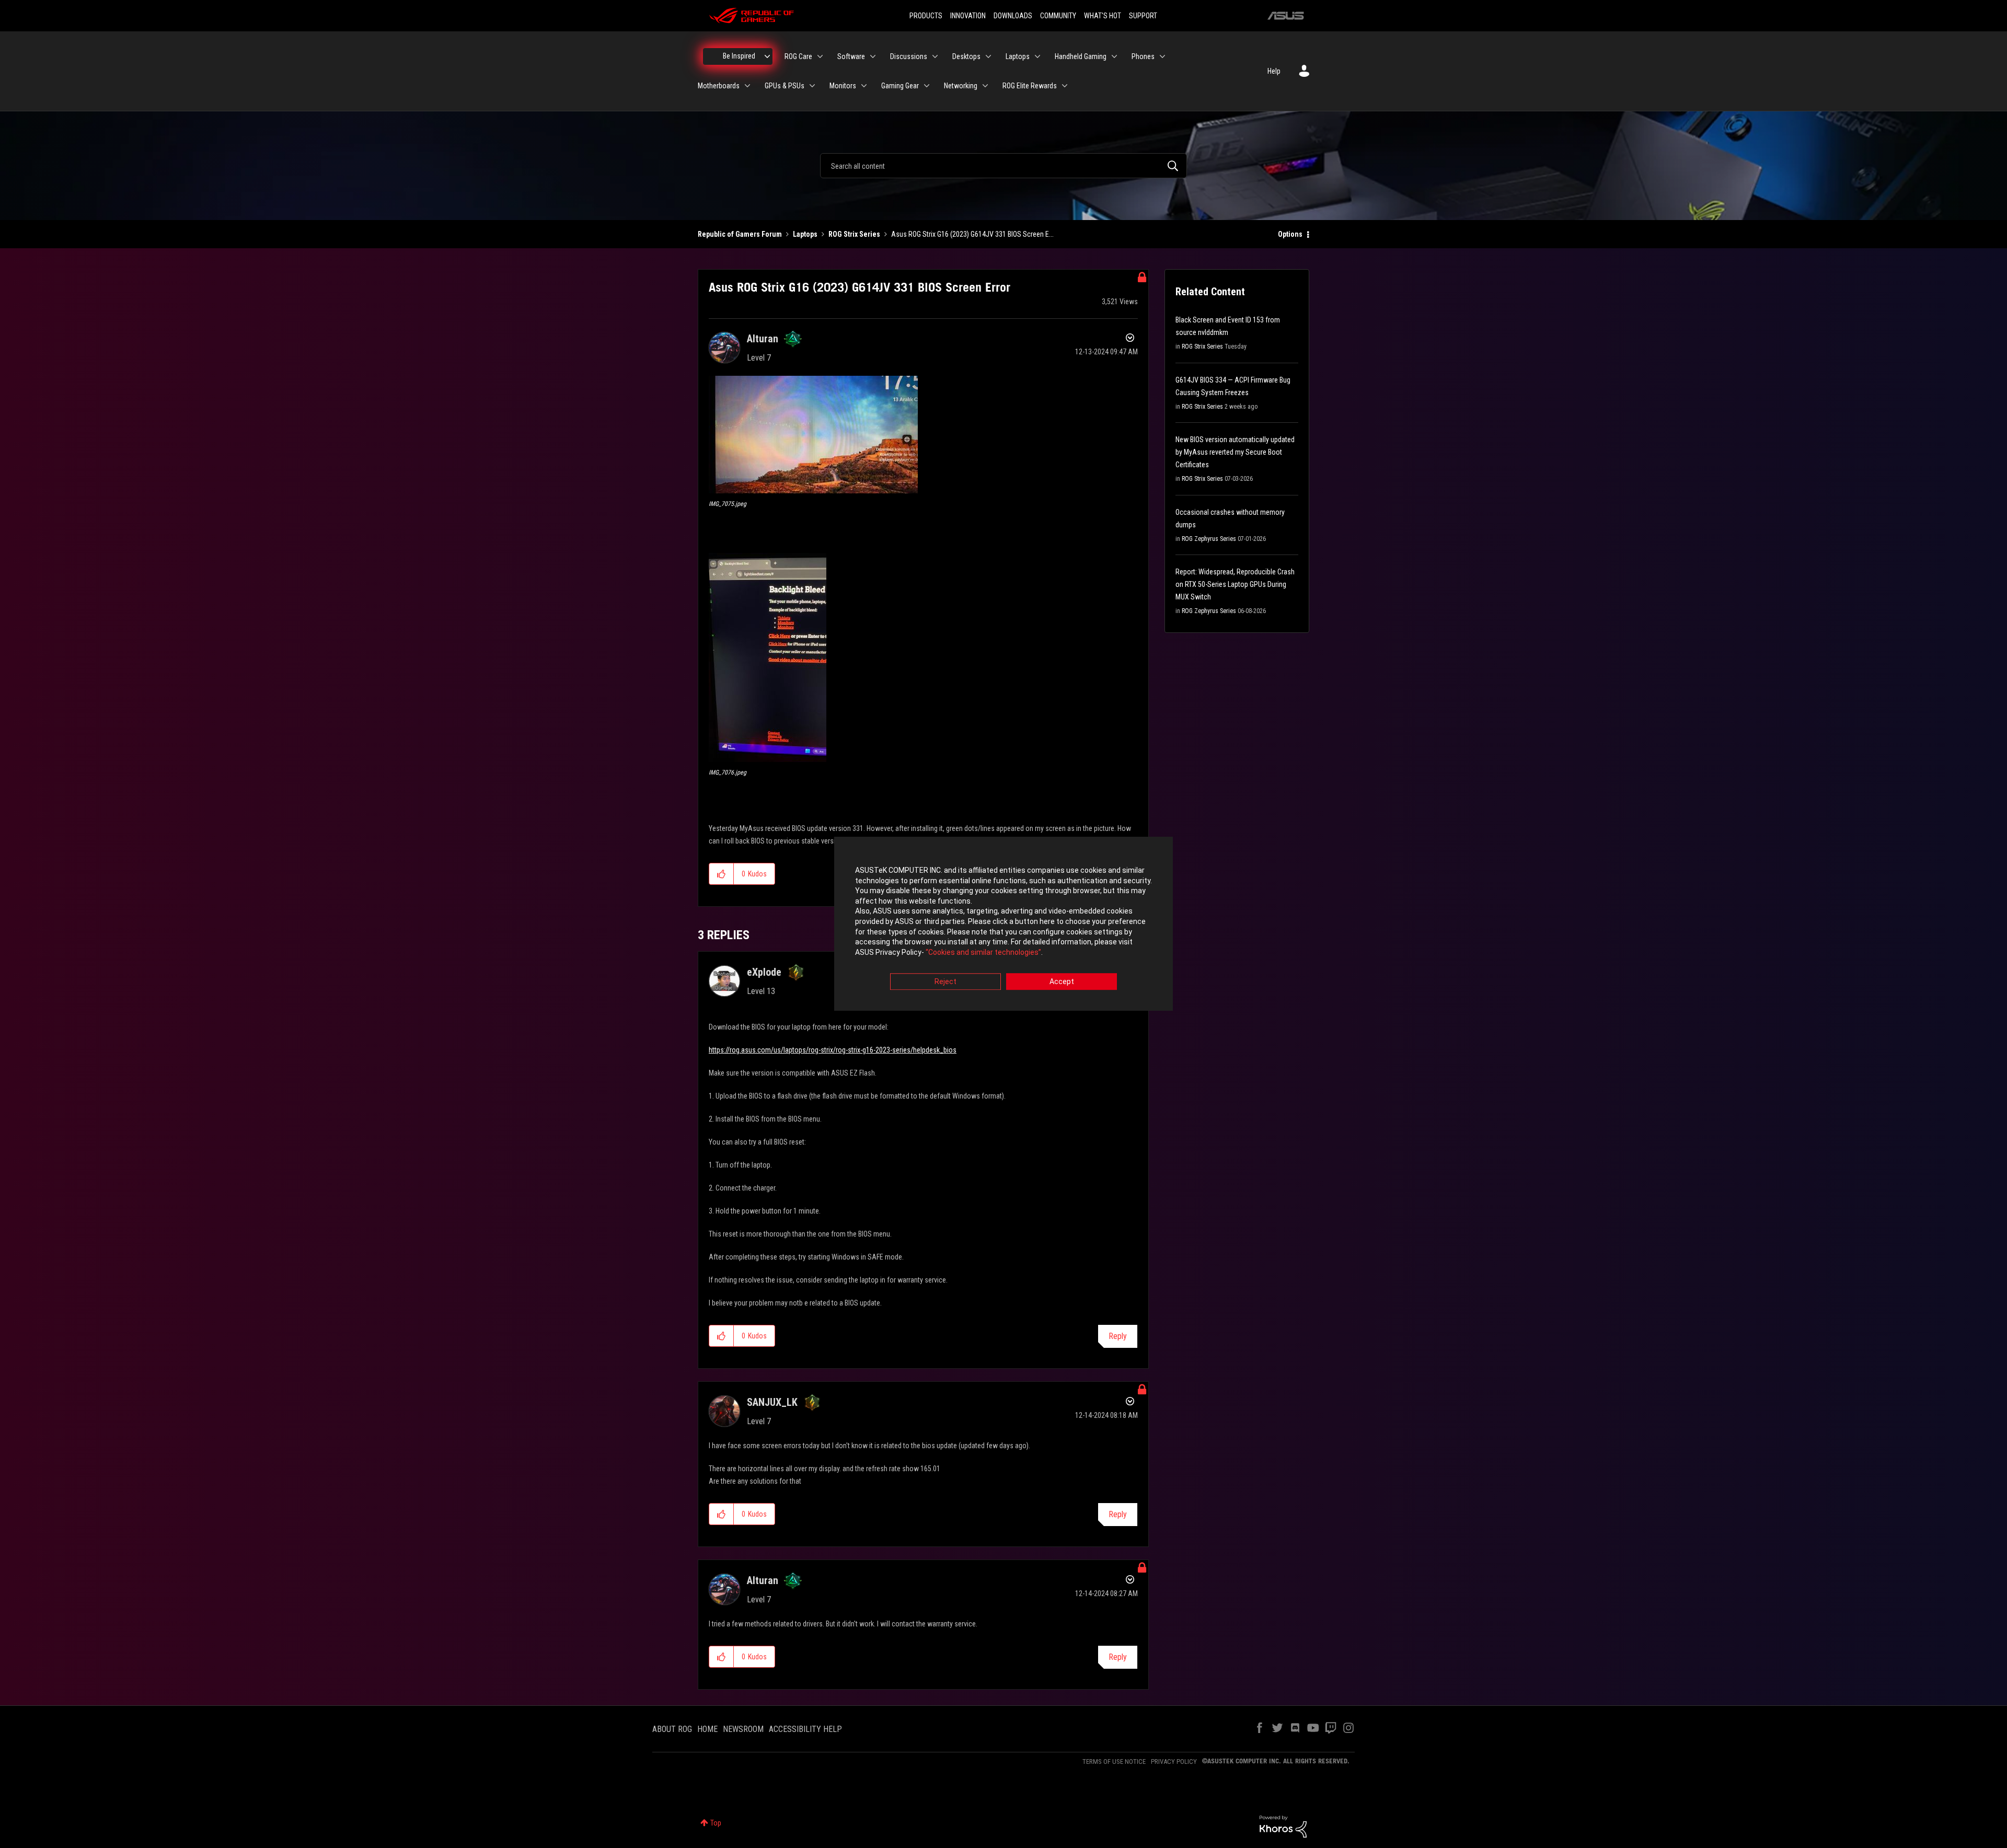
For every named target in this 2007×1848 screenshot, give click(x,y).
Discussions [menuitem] (909, 56)
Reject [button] (945, 982)
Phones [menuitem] (1143, 56)
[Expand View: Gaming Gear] (927, 86)
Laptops (805, 234)
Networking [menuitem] (961, 86)
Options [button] (1290, 234)
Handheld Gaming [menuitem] (1081, 56)
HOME (707, 1729)
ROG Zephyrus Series (1209, 539)
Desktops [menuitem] (966, 56)
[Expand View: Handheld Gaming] (1114, 56)
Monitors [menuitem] (843, 86)
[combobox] (1004, 166)
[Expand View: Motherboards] (747, 86)
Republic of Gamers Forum (740, 234)
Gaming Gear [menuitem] (900, 86)
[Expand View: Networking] (985, 86)
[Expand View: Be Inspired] (767, 56)
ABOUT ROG (672, 1729)
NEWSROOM (743, 1729)
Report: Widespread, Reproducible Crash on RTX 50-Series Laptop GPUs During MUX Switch (1235, 584)
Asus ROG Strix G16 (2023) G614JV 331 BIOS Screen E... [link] (972, 234)
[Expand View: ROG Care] (820, 56)
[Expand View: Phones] (1162, 56)
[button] (813, 435)
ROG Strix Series (854, 234)
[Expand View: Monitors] (864, 86)
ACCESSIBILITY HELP (805, 1729)
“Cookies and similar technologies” (983, 952)
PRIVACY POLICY (1174, 1762)
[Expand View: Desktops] (988, 56)
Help (1274, 71)
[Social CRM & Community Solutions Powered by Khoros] (1283, 1826)
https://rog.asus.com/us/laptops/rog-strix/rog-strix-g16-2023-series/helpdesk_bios (833, 1050)
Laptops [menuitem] (1018, 56)
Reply (1118, 1336)
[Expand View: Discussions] (935, 56)
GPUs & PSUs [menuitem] (785, 86)
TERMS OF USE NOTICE (1114, 1762)
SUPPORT (1143, 16)
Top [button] (716, 1823)
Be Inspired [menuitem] (739, 56)
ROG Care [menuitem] (798, 56)
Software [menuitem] (851, 56)
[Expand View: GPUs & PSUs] (812, 86)
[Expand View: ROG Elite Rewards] (1065, 86)
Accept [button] (1062, 982)
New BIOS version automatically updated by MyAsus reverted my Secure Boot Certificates (1235, 452)
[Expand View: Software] (873, 56)
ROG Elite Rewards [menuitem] (1030, 86)
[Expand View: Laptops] (1037, 56)
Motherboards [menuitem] (719, 86)
